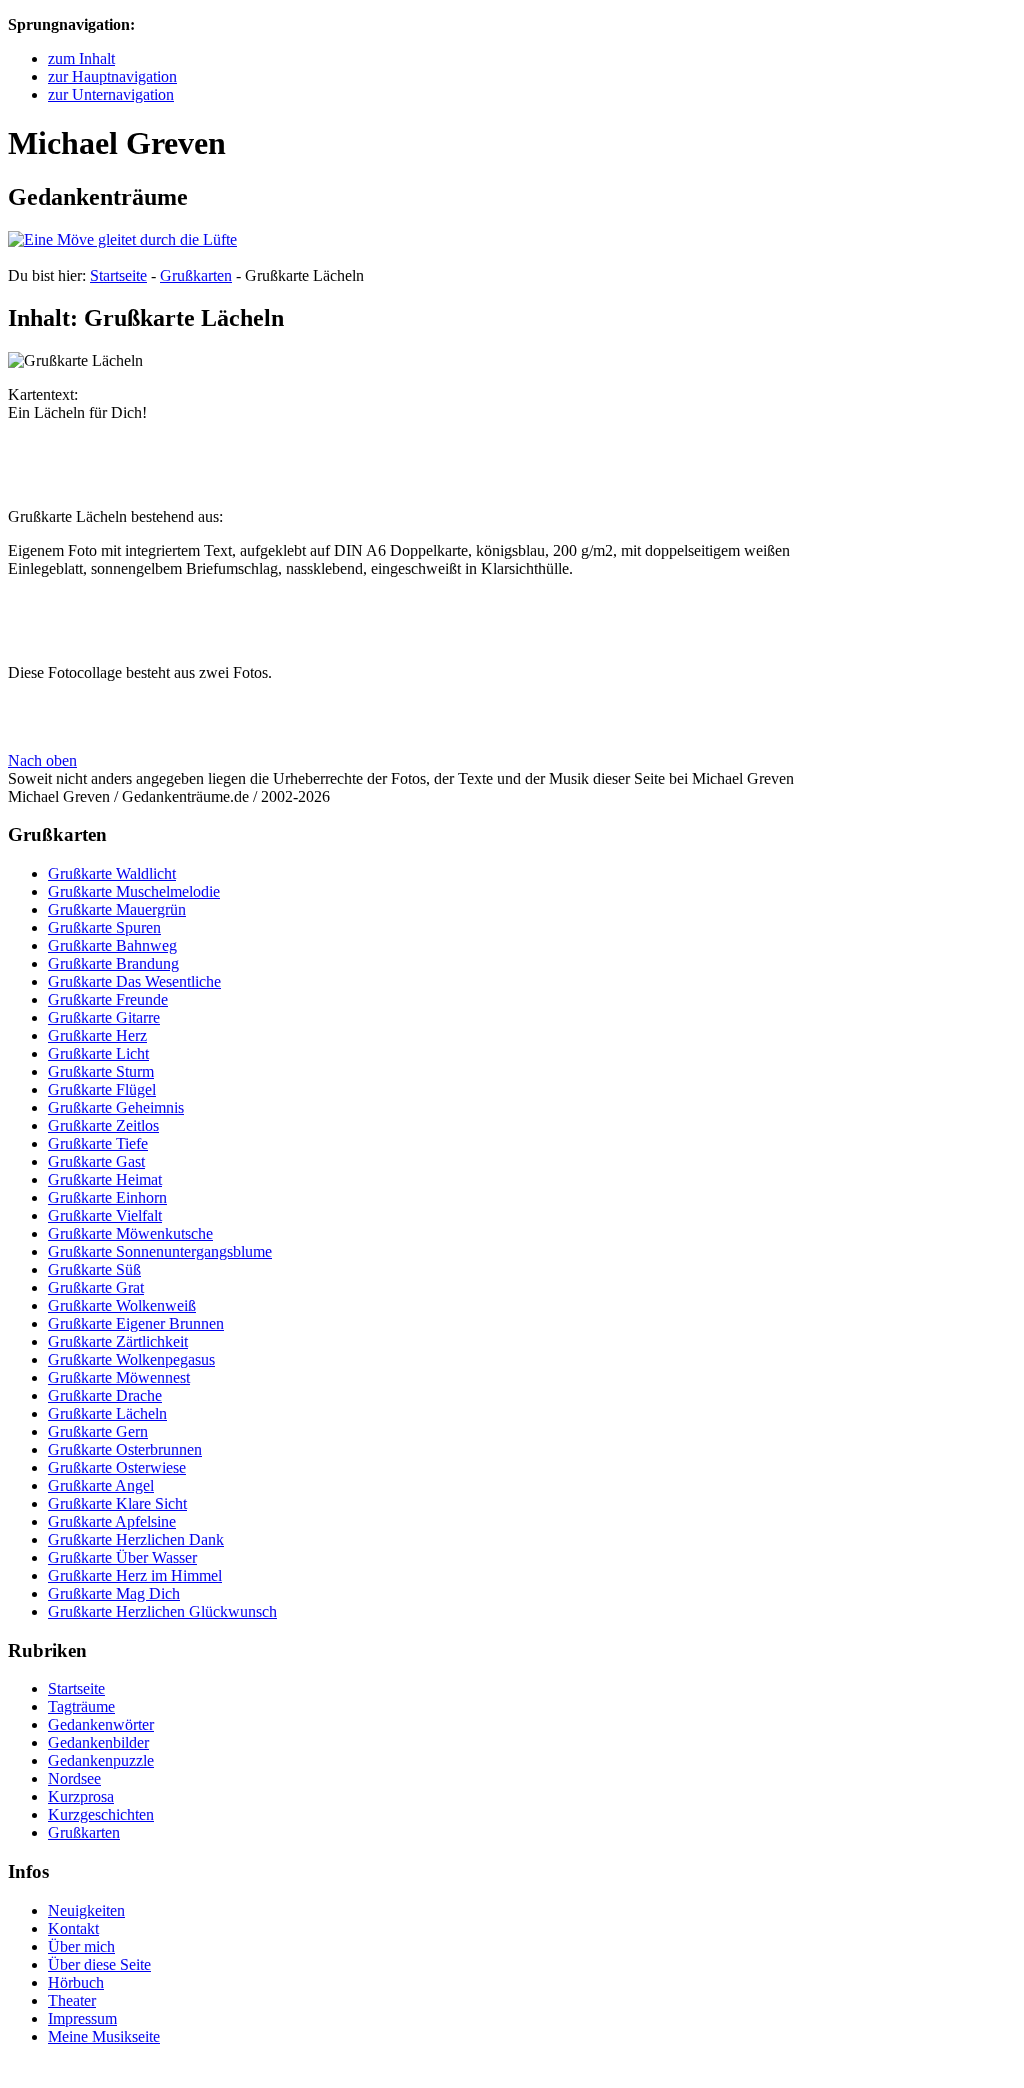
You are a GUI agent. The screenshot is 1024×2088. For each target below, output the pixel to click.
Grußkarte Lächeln (107, 1413)
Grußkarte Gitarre (104, 1017)
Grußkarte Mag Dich (114, 1593)
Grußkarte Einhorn (107, 1197)
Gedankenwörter (101, 1724)
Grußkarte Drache (105, 1395)
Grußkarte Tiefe (98, 1143)
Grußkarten (196, 275)
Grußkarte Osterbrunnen (125, 1449)
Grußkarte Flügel (102, 1089)
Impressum (82, 2018)
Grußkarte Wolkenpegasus (131, 1359)
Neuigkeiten (86, 1910)
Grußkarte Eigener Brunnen (136, 1323)
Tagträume (81, 1706)
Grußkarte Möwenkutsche (130, 1233)
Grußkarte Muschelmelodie (134, 891)
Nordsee (74, 1778)
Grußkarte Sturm (101, 1071)
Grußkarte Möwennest (119, 1377)
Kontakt (73, 1928)
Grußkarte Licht (98, 1053)
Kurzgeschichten (101, 1814)
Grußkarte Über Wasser (122, 1557)
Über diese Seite (99, 1964)
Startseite (118, 275)
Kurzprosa (81, 1796)
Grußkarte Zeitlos (103, 1125)
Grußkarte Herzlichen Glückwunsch (162, 1611)
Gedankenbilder (98, 1742)
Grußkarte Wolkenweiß (122, 1305)
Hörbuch (76, 1982)
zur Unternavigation (111, 94)
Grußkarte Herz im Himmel (135, 1575)
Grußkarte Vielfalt (105, 1215)
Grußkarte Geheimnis (116, 1107)
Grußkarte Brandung (113, 963)
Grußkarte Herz (97, 1035)
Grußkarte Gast (96, 1161)
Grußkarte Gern (98, 1431)
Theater (72, 2000)
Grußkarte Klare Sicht (117, 1503)
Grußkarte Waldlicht (112, 873)
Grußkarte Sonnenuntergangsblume (160, 1251)
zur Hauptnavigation (112, 76)
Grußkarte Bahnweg (112, 945)
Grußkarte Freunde (108, 999)
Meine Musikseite (104, 2036)
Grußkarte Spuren (104, 927)
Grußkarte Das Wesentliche (134, 981)
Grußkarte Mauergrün (117, 909)
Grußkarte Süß (94, 1269)
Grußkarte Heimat (105, 1179)
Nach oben (42, 760)
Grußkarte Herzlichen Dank (136, 1539)
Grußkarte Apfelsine (112, 1521)
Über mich (81, 1946)
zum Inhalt (81, 58)
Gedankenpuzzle (101, 1760)
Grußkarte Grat (96, 1287)
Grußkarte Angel (101, 1485)
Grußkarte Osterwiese (117, 1467)
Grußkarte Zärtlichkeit (118, 1341)
